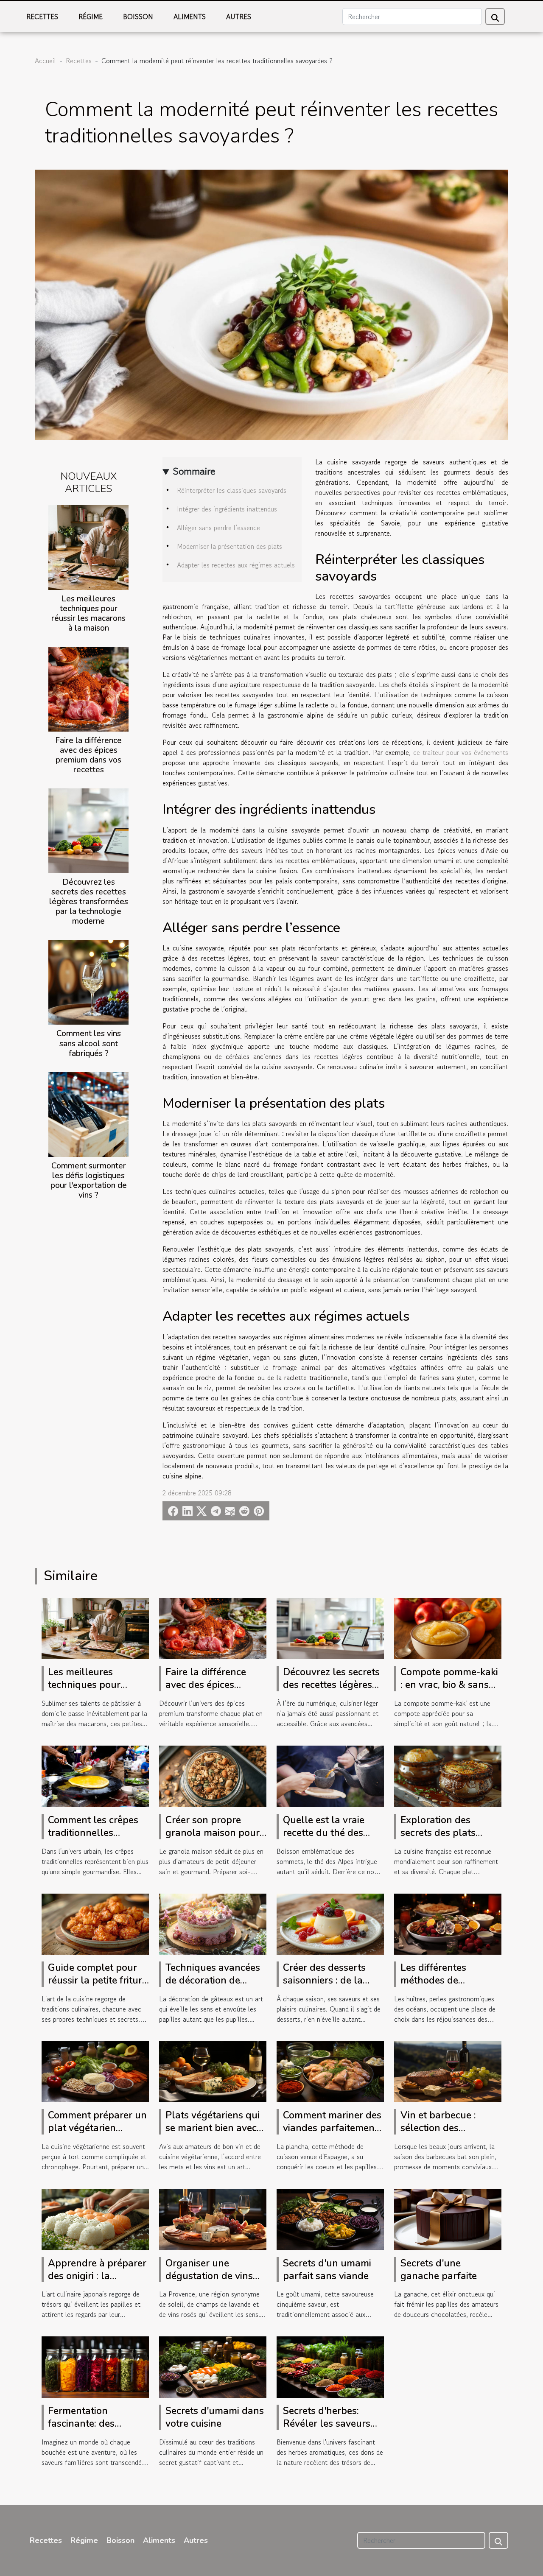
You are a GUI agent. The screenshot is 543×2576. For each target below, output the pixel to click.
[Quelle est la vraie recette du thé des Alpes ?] (330, 1775)
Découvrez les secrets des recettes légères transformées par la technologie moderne (89, 902)
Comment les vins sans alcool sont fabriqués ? (89, 1043)
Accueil (45, 61)
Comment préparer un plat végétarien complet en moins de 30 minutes (97, 2134)
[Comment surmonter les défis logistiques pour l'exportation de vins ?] (88, 1113)
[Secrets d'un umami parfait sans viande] (330, 2218)
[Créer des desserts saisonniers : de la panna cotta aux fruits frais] (330, 1923)
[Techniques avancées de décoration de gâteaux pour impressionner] (213, 1923)
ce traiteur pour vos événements (461, 752)
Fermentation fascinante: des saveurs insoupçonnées (81, 2430)
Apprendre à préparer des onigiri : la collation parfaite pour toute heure (98, 2282)
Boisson (138, 17)
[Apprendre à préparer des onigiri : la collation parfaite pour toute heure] (95, 2218)
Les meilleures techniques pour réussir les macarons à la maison (88, 613)
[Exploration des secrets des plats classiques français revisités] (448, 1775)
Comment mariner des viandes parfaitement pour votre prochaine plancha (332, 2134)
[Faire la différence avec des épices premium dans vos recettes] (88, 688)
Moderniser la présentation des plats (230, 546)
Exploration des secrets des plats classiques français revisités (443, 1839)
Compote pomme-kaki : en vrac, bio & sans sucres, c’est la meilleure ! (449, 1691)
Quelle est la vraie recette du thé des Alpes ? (324, 1833)
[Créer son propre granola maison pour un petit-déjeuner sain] (213, 1775)
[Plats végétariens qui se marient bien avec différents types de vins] (213, 2070)
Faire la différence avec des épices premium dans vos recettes (88, 755)
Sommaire (194, 471)
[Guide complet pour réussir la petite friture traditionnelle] (95, 1923)
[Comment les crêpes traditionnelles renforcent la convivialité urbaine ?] (95, 1775)
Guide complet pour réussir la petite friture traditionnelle (98, 1980)
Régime (91, 17)
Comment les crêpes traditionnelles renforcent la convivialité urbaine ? (95, 1839)
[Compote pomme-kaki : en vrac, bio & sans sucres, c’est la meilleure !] (448, 1627)
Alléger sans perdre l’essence (218, 528)
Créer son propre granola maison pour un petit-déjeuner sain (214, 1833)
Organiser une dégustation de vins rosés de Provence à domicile (210, 2282)
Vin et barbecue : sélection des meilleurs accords (440, 2128)
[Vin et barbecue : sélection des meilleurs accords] (448, 2070)
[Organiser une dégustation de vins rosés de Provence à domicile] (213, 2218)
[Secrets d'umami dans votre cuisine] (213, 2366)
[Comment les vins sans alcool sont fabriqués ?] (88, 981)
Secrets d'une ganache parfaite (439, 2270)
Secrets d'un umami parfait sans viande (327, 2270)
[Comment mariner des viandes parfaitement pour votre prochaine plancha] (330, 2070)
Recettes (42, 17)
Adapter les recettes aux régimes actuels (236, 565)
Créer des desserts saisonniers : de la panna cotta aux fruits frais (332, 1987)
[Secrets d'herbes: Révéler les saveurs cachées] (330, 2366)
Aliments (190, 17)
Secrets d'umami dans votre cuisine (215, 2417)
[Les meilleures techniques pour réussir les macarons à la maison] (88, 546)
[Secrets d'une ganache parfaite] (448, 2218)
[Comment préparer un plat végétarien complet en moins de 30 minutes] (95, 2070)
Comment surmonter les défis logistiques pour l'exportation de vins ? (89, 1180)
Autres (239, 17)
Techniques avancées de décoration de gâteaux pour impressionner (213, 1987)
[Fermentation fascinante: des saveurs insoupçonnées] (95, 2366)
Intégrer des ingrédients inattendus (227, 509)
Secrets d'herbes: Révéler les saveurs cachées (327, 2424)
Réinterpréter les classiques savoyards (232, 490)
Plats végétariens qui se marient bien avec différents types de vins (213, 2134)
